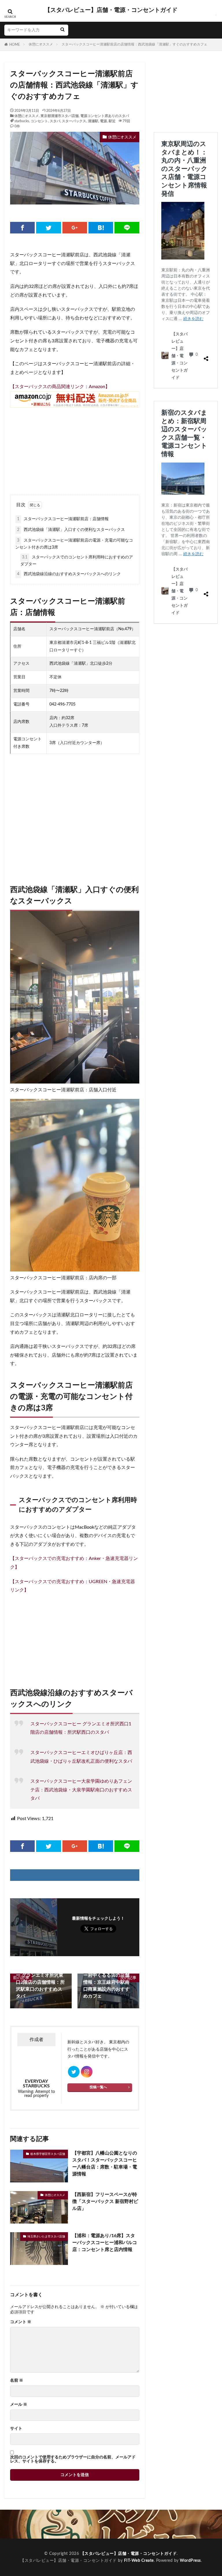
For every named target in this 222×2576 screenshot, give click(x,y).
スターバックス (74, 121)
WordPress (190, 2561)
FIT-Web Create (139, 2561)
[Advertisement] (75, 448)
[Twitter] (48, 228)
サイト (16, 2429)
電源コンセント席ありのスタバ (105, 116)
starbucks (22, 121)
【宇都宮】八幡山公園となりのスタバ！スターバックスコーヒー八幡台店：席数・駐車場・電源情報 (105, 2164)
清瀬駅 (93, 121)
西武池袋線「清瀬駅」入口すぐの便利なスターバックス (71, 530)
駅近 (112, 121)
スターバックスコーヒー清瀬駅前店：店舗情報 (63, 519)
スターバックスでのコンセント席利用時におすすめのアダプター (77, 561)
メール (19, 2405)
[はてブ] (101, 228)
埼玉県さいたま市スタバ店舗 (46, 2237)
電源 (103, 121)
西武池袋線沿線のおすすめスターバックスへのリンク (69, 574)
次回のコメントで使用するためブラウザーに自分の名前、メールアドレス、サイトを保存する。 (73, 2459)
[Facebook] (22, 228)
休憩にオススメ (41, 44)
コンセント (39, 121)
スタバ (55, 121)
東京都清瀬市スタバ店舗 (60, 116)
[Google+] (75, 228)
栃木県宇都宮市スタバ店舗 (48, 2154)
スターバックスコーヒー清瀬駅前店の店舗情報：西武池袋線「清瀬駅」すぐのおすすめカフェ (134, 44)
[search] (62, 30)
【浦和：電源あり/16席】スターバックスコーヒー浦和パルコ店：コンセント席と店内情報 (105, 2243)
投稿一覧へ (98, 2087)
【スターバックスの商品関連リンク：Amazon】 (60, 387)
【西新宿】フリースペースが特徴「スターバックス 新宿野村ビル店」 (105, 2202)
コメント (21, 2322)
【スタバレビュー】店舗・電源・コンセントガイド (111, 10)
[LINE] (127, 228)
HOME (15, 45)
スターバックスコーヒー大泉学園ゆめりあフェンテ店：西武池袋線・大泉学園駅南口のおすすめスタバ (81, 1790)
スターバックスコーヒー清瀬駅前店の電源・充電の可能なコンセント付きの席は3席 (74, 544)
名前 (17, 2380)
